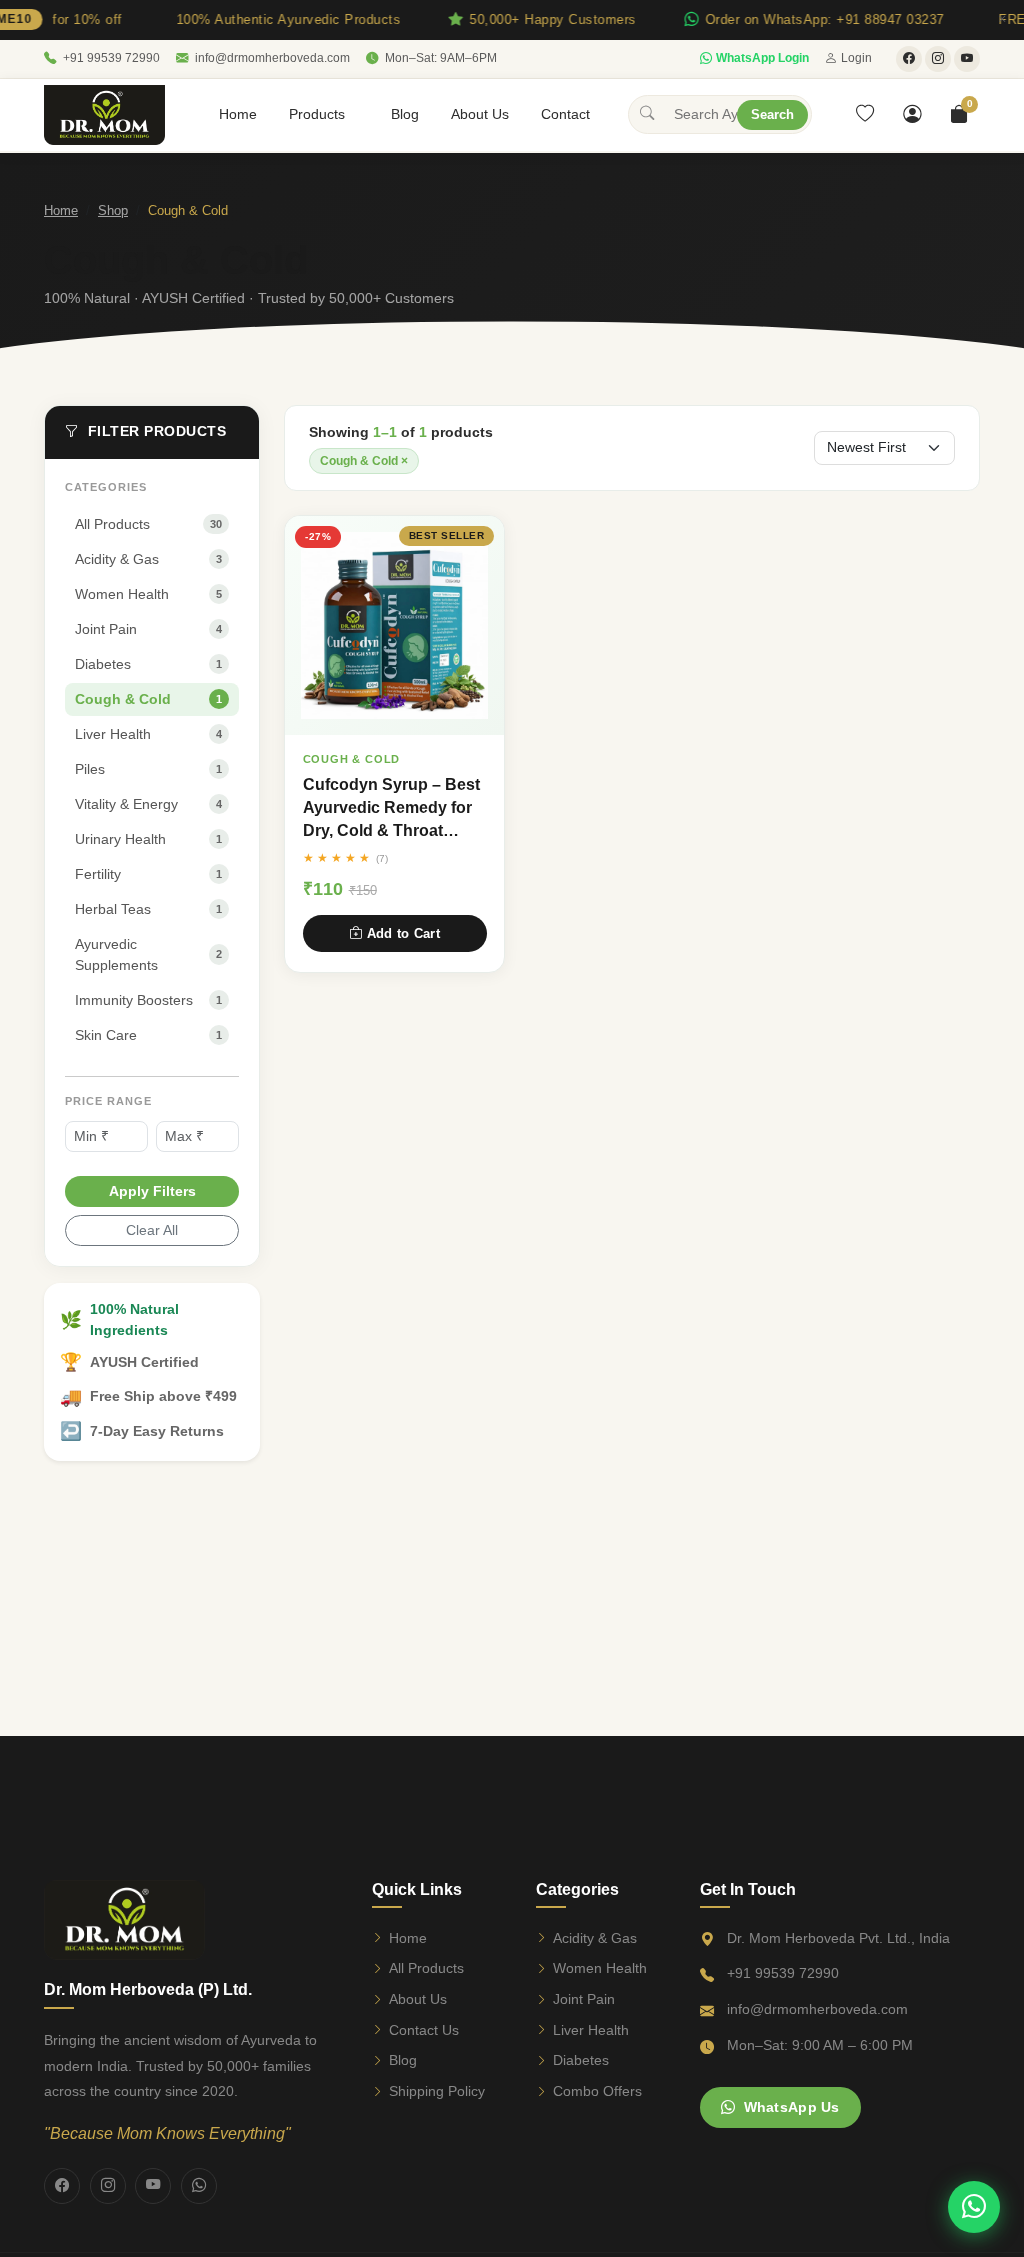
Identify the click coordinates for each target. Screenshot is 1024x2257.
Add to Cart (403, 933)
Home (238, 114)
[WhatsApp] (199, 2186)
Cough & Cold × (364, 461)
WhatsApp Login (762, 58)
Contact (565, 114)
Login (856, 58)
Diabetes (581, 2060)
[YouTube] (153, 2186)
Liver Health (591, 2030)
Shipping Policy (437, 2091)
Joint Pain (584, 1999)
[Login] (912, 115)
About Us (480, 114)
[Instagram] (108, 2186)
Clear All (152, 1230)
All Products (426, 1968)
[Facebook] (62, 2186)
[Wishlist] (865, 115)
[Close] (1002, 20)
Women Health (600, 1968)
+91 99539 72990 (111, 58)
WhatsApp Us (792, 2107)
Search (772, 114)
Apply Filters (152, 1191)
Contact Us (424, 2030)
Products (317, 114)
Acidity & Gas (595, 1938)
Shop (113, 210)
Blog (405, 114)
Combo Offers (597, 2091)
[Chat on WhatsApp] (974, 2207)
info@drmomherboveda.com (272, 58)
